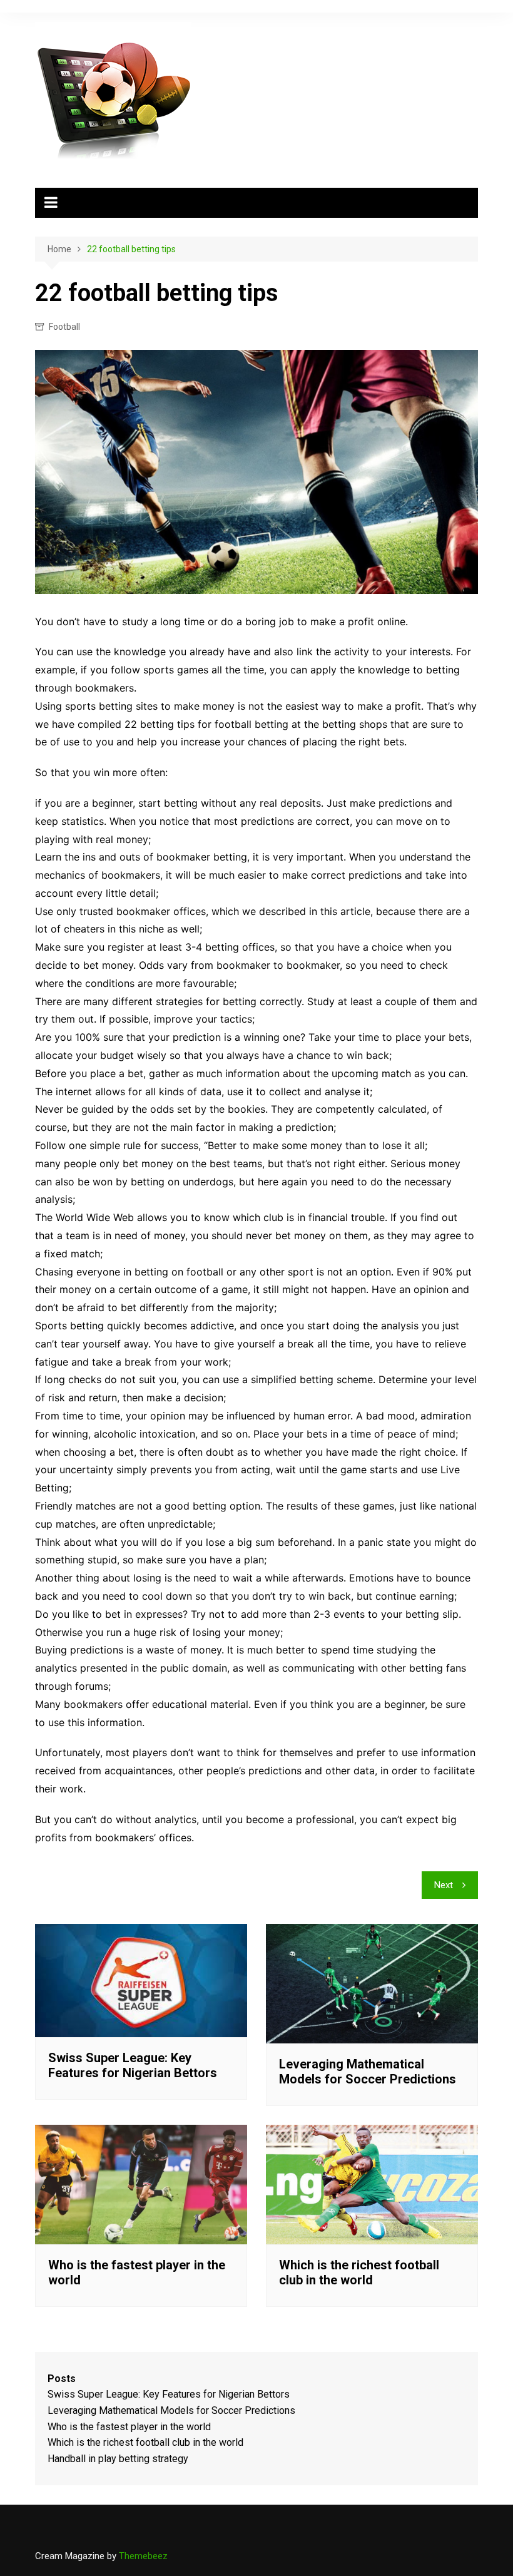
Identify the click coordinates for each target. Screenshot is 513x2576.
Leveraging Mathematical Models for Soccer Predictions (368, 2072)
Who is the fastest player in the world (129, 2427)
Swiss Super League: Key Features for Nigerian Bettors (133, 2065)
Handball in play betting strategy (118, 2459)
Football (64, 327)
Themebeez (143, 2556)
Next (444, 1885)
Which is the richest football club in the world (359, 2272)
